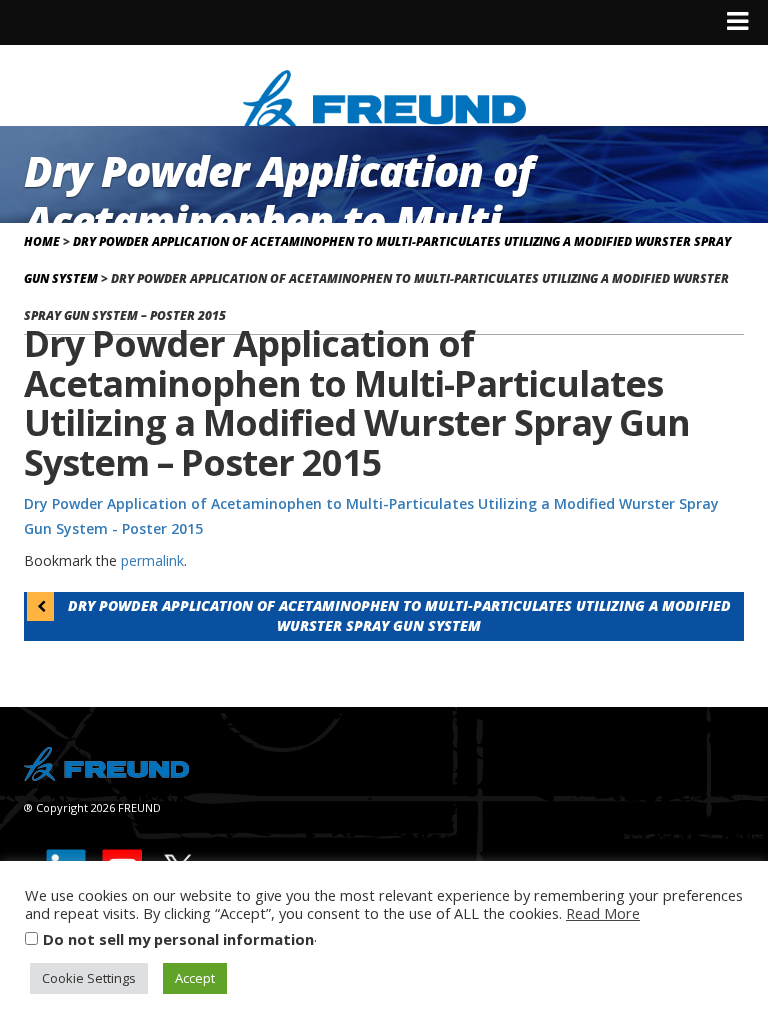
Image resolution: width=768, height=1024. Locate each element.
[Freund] (384, 96)
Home (42, 241)
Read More (603, 913)
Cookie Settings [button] (89, 978)
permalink (152, 560)
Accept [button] (195, 978)
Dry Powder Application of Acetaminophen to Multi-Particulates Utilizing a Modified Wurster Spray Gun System (397, 615)
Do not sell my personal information (178, 939)
